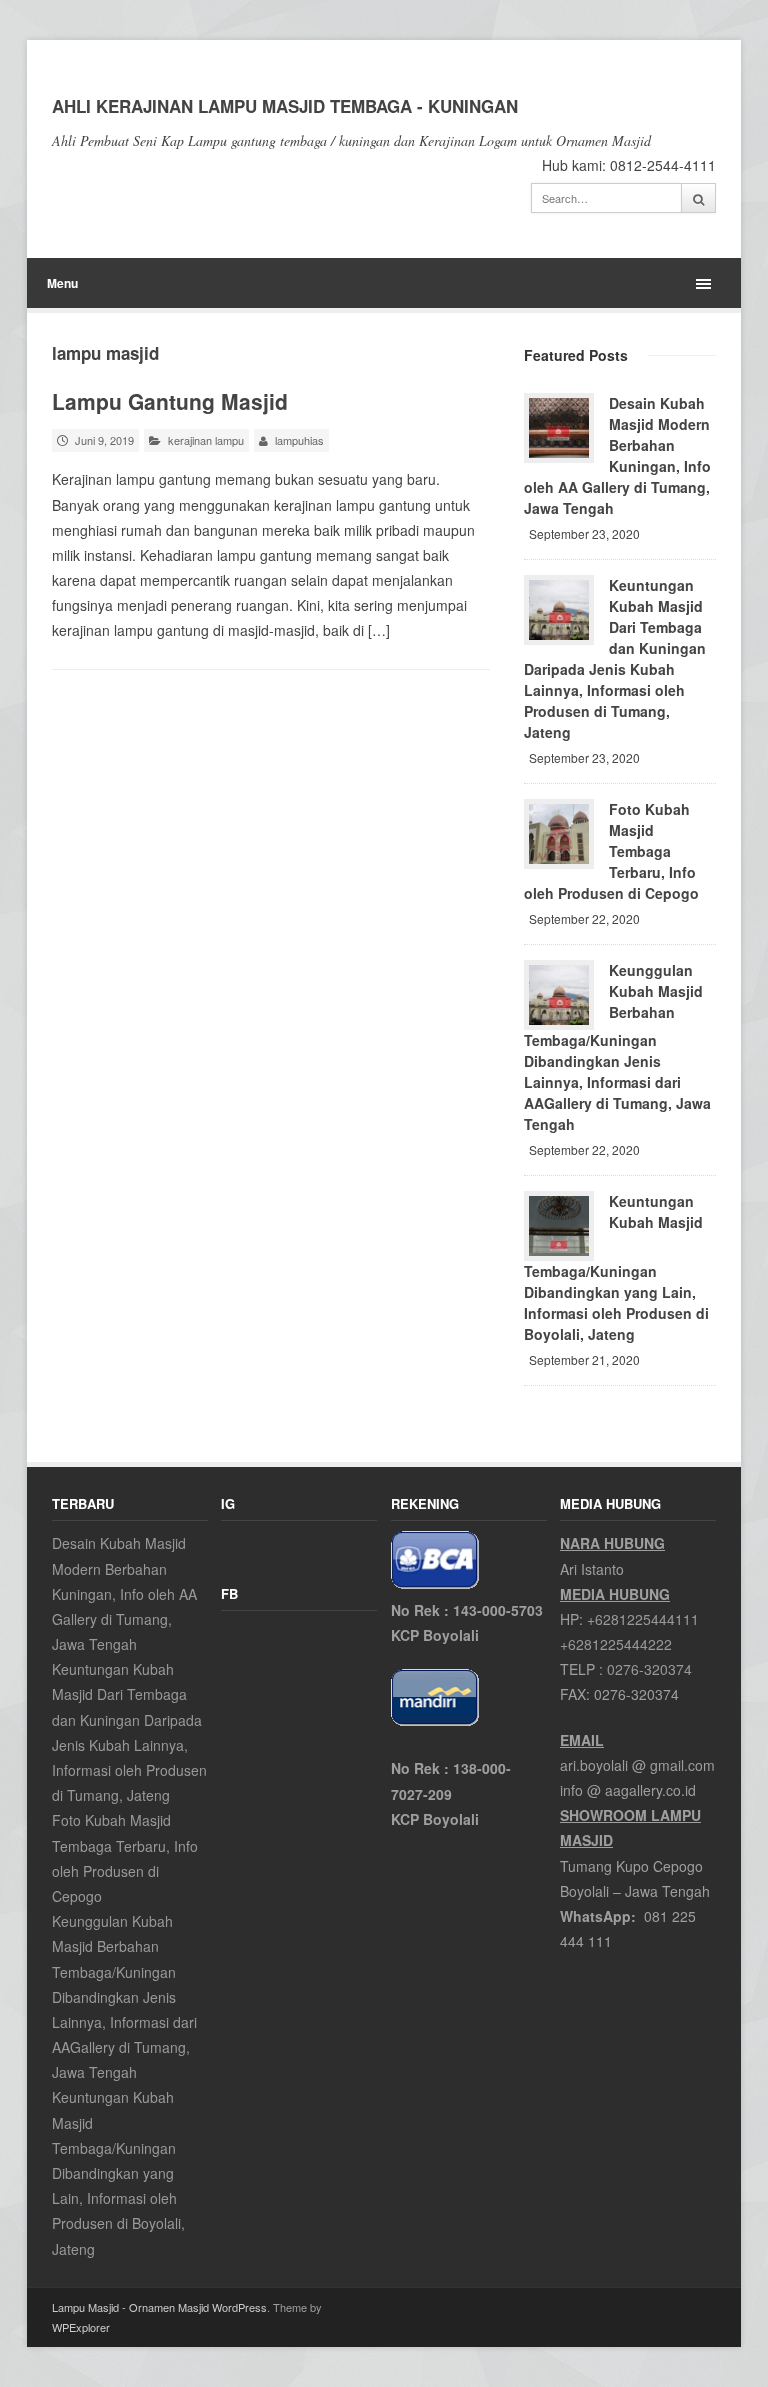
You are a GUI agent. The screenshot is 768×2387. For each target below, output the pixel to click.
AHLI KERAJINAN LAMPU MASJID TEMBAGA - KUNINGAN (285, 106)
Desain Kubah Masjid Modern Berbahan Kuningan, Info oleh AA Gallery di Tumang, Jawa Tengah (617, 455)
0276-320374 (649, 1669)
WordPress (239, 2307)
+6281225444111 (643, 1619)
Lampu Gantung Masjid (170, 401)
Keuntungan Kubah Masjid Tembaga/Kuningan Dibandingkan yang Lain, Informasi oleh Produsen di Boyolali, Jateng (616, 1267)
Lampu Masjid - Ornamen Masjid (130, 2307)
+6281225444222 (616, 1644)
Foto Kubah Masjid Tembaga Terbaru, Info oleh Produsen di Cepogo (611, 851)
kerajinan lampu (206, 440)
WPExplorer (81, 2327)
